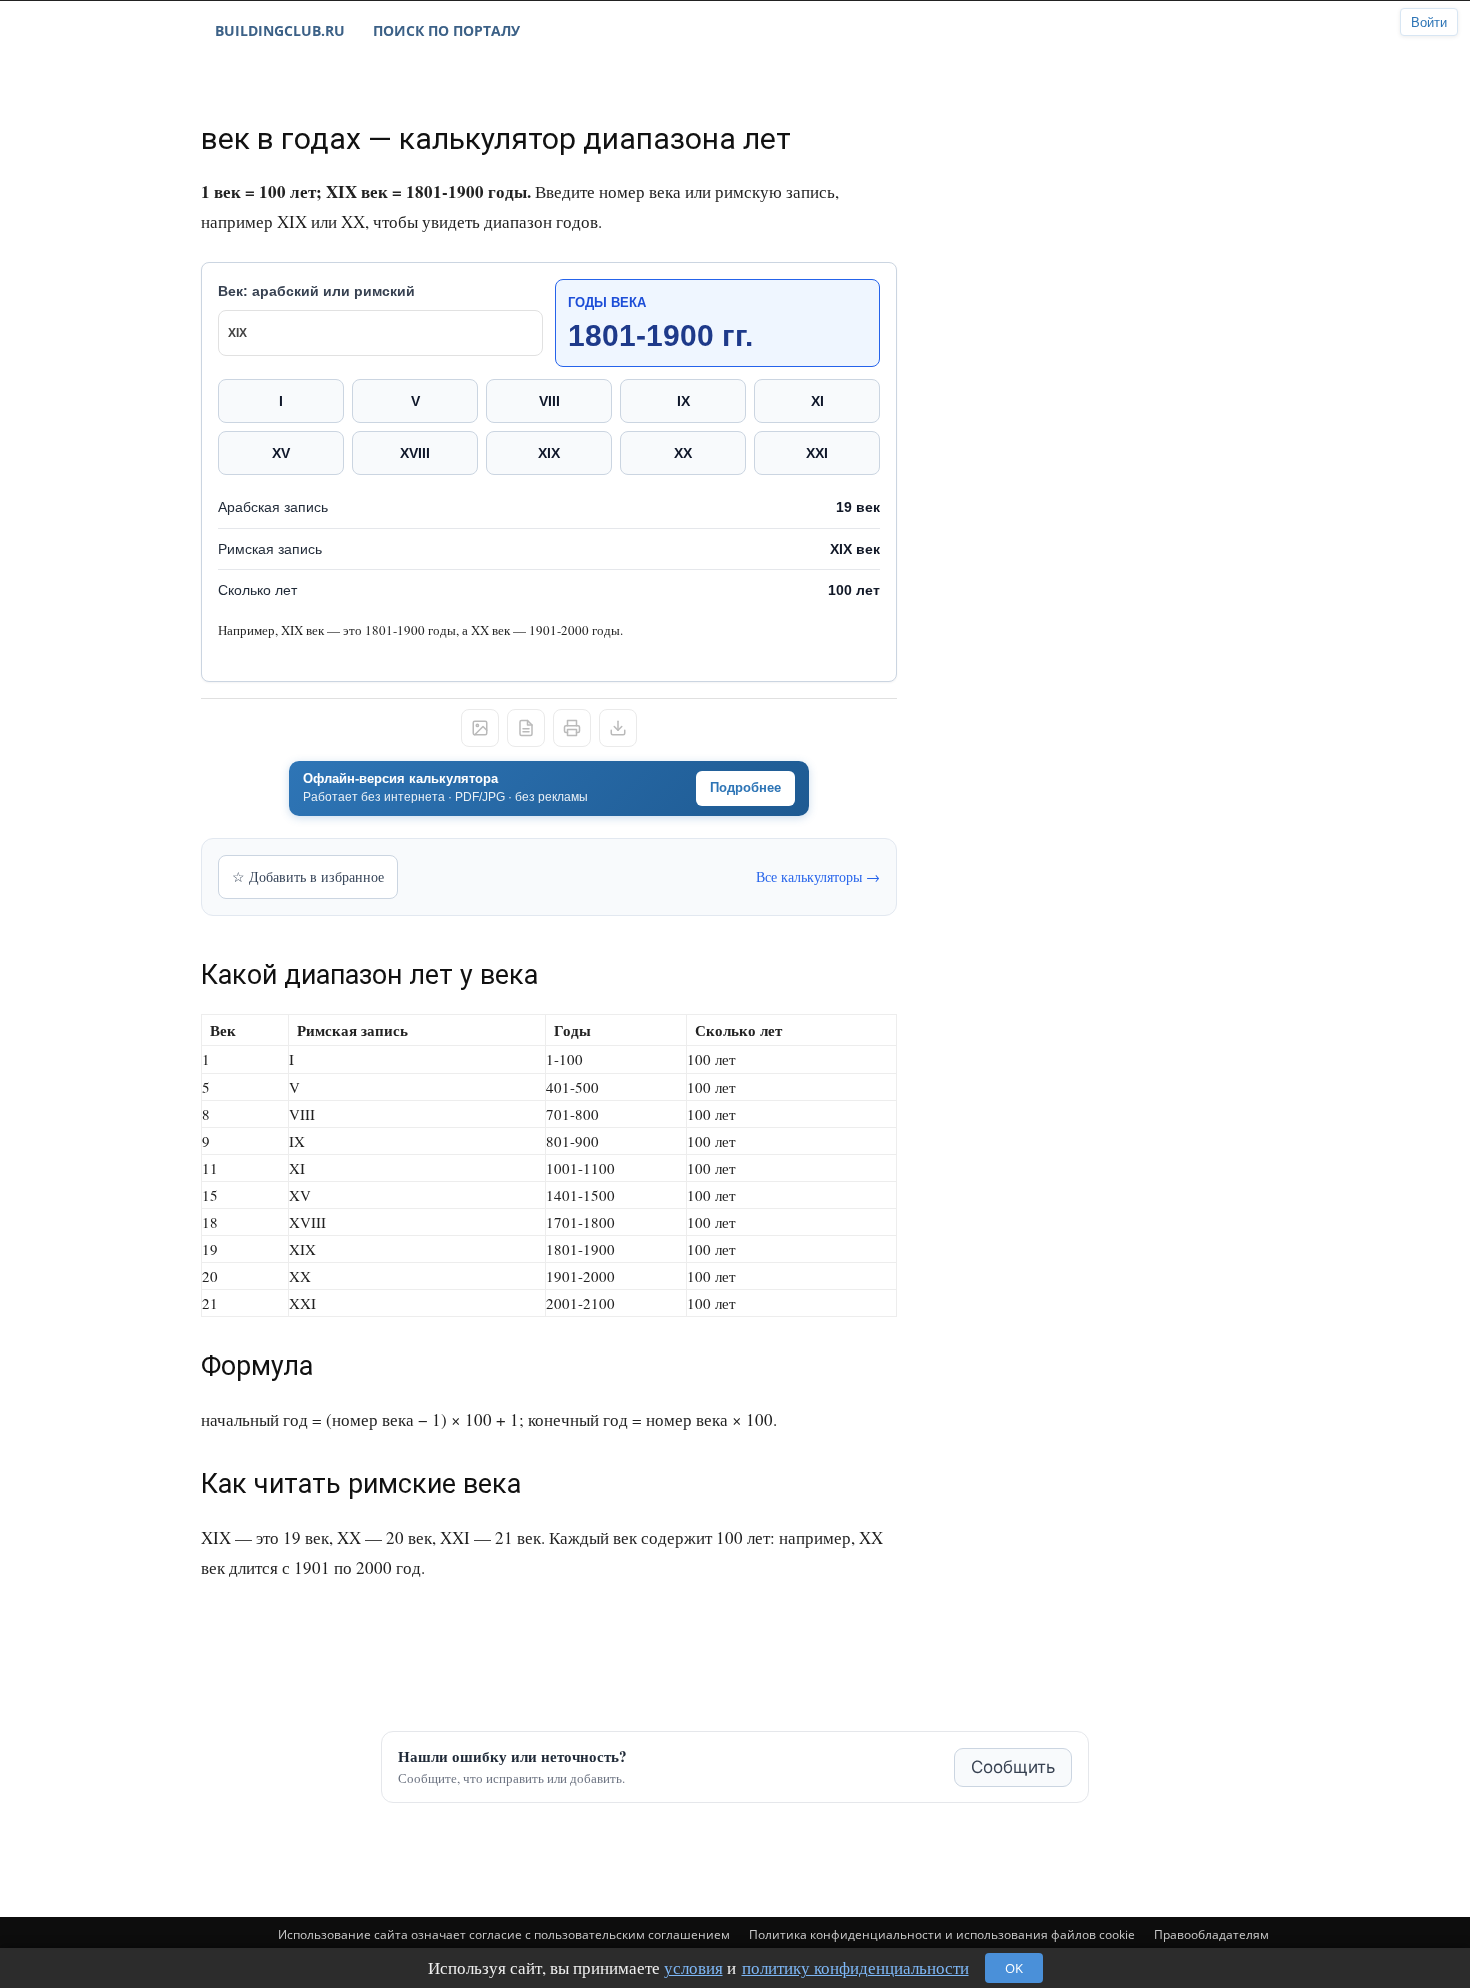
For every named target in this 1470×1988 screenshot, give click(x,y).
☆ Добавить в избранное (308, 876)
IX (683, 401)
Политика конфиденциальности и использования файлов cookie (942, 1934)
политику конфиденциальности (855, 1967)
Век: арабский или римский (316, 291)
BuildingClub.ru (280, 30)
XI (817, 401)
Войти (1429, 22)
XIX (549, 453)
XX (683, 453)
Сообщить (1013, 1767)
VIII (549, 401)
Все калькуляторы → (818, 876)
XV (281, 453)
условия (693, 1967)
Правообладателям (1211, 1934)
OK (1014, 1968)
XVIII (415, 453)
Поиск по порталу (446, 30)
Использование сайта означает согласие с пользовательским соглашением (504, 1934)
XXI (817, 453)
